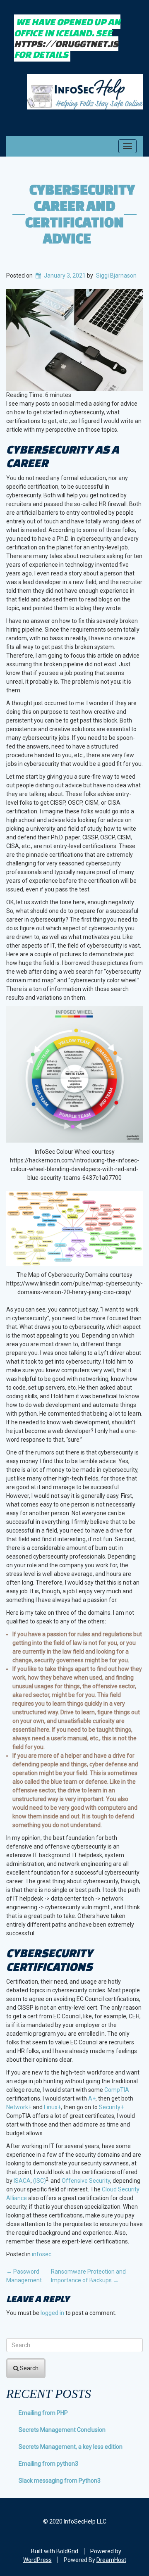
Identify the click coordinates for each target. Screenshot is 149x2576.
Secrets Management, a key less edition (71, 2447)
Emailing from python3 (48, 2464)
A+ (92, 2098)
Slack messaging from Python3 (60, 2481)
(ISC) (40, 2181)
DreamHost (111, 2560)
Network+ (19, 2107)
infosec (42, 2254)
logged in (52, 2313)
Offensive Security (86, 2181)
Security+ (111, 2107)
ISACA (22, 2181)
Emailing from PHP (43, 2413)
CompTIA (117, 2090)
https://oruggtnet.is (66, 44)
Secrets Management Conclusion (62, 2430)
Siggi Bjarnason (116, 276)
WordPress (37, 2560)
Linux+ (52, 2107)
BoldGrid (67, 2551)
